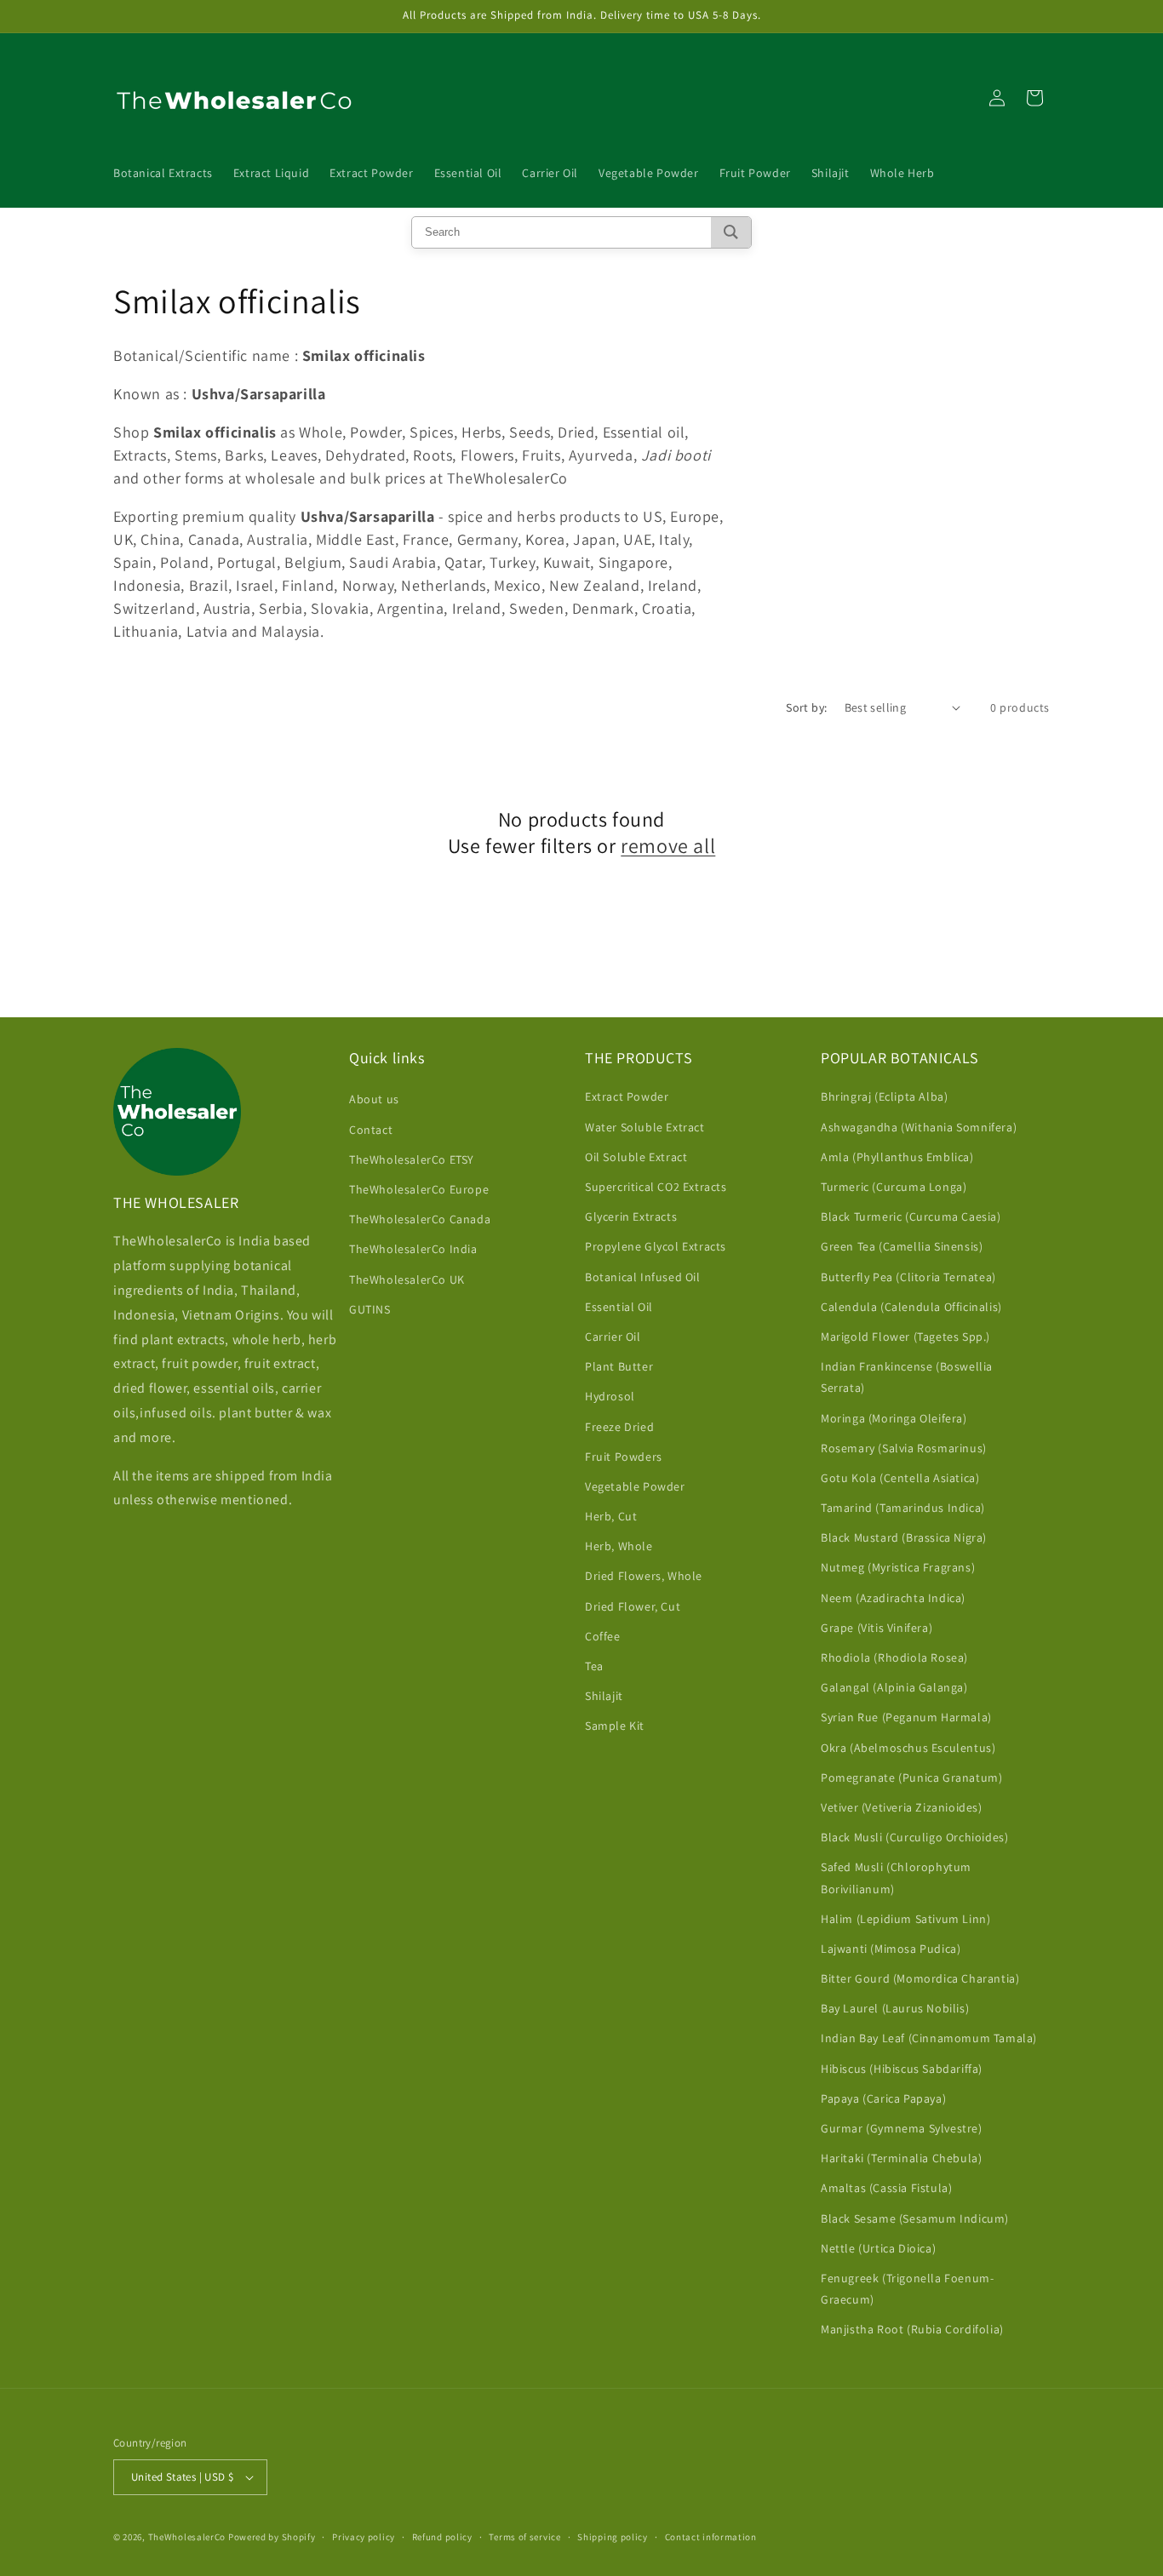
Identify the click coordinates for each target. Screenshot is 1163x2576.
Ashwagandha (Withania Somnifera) (919, 1127)
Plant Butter (619, 1366)
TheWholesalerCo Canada (420, 1219)
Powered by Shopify (272, 2537)
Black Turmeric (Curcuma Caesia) (911, 1216)
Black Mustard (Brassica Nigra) (904, 1537)
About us (374, 1099)
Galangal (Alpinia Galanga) (894, 1687)
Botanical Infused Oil (643, 1277)
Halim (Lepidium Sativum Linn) (905, 1919)
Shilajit (604, 1696)
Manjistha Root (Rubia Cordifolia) (912, 2329)
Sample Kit (615, 1726)
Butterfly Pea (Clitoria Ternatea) (908, 1277)
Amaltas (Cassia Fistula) (886, 2188)
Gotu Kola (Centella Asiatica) (900, 1478)
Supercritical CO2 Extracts (656, 1187)
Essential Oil (619, 1307)
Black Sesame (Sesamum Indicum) (915, 2218)
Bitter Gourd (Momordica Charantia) (920, 1978)
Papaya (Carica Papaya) (883, 2098)
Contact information (711, 2537)
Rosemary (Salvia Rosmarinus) (904, 1448)
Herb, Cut (611, 1516)
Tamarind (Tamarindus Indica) (903, 1508)
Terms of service (524, 2537)
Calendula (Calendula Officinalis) (911, 1307)
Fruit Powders (624, 1457)
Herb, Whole (619, 1546)
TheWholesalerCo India (413, 1249)
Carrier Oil (613, 1337)
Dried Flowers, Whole (644, 1576)
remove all (668, 846)
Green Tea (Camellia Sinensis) (902, 1246)
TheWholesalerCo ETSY (412, 1159)
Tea (594, 1666)
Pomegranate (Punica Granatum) (911, 1777)
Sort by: (806, 707)
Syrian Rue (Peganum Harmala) (906, 1717)
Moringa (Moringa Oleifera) (894, 1418)
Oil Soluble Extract (636, 1157)
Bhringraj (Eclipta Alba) (884, 1096)
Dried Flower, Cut (633, 1606)
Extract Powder (627, 1096)
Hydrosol (610, 1396)
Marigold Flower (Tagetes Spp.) (905, 1337)
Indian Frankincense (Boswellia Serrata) (907, 1377)
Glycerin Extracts (631, 1216)
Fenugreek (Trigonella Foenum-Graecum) (907, 2289)
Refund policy (442, 2537)
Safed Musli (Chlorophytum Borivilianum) (896, 1878)
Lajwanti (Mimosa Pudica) (891, 1949)
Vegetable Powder (635, 1486)
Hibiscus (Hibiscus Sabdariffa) (902, 2069)
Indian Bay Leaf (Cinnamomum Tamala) (929, 2038)
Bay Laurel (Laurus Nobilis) (895, 2008)
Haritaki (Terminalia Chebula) (901, 2158)
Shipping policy (613, 2537)
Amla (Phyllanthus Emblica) (897, 1157)
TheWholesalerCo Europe (419, 1189)
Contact (371, 1130)
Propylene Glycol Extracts (656, 1246)
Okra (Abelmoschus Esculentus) (908, 1748)
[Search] (731, 232)
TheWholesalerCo (188, 2537)
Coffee (603, 1636)
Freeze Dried (619, 1427)
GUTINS (370, 1309)
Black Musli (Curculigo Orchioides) (914, 1837)
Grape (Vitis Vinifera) (877, 1628)
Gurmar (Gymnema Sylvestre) (902, 2128)
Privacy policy (364, 2537)
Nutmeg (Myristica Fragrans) (898, 1567)
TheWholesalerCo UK (407, 1279)
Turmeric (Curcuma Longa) (894, 1187)
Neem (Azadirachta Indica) (893, 1598)
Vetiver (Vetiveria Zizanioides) (902, 1807)
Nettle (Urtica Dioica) (878, 2248)
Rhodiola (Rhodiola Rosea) (894, 1657)
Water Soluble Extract (645, 1127)
